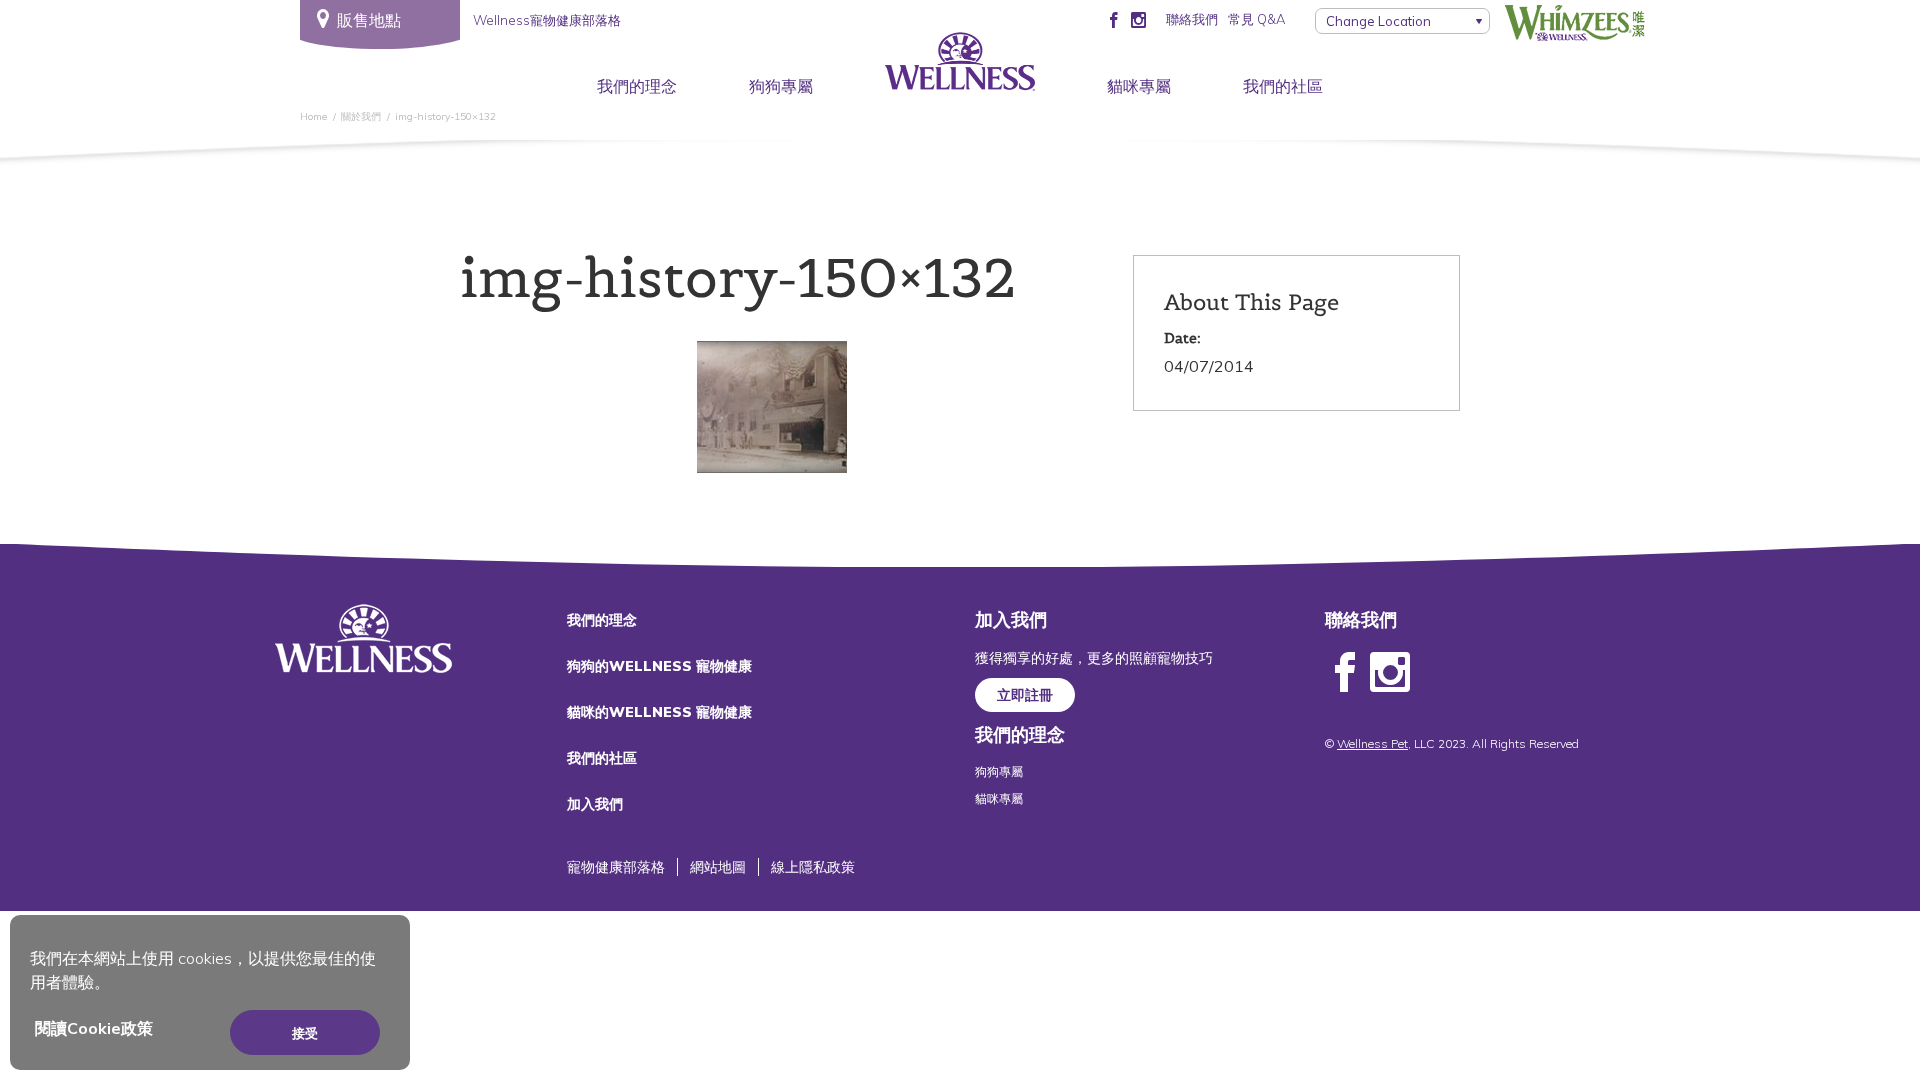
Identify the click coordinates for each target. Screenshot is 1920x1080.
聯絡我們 (1192, 19)
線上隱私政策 (813, 867)
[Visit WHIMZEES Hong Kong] (1575, 23)
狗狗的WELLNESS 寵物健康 (659, 666)
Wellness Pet (1372, 743)
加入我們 (595, 804)
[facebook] (1113, 19)
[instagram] (1138, 19)
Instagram (1390, 673)
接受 (305, 1033)
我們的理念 (637, 86)
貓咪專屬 (1139, 86)
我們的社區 (1283, 86)
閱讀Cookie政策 (94, 1028)
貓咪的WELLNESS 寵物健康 (659, 712)
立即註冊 (1025, 695)
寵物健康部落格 (616, 867)
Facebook (1345, 673)
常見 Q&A (1256, 19)
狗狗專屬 (781, 86)
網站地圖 (718, 867)
